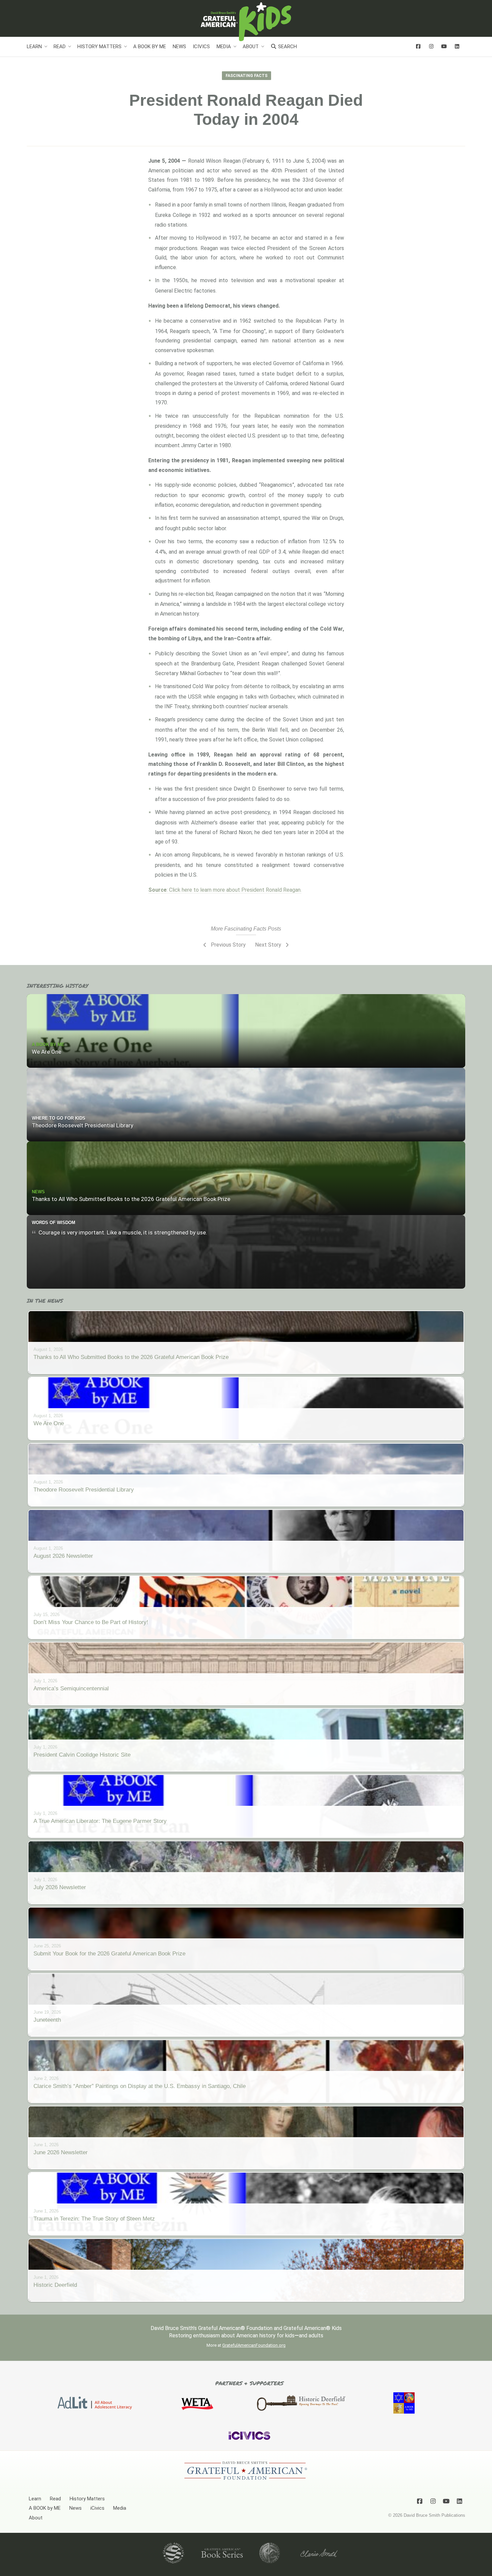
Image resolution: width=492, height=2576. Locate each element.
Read (60, 47)
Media (224, 47)
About (251, 47)
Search (287, 47)
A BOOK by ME (150, 47)
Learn (34, 47)
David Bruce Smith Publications (434, 2515)
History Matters (99, 47)
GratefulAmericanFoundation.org (254, 2345)
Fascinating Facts (247, 76)
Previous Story (228, 945)
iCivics (201, 47)
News (179, 47)
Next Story (269, 945)
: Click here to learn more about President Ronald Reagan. (225, 890)
